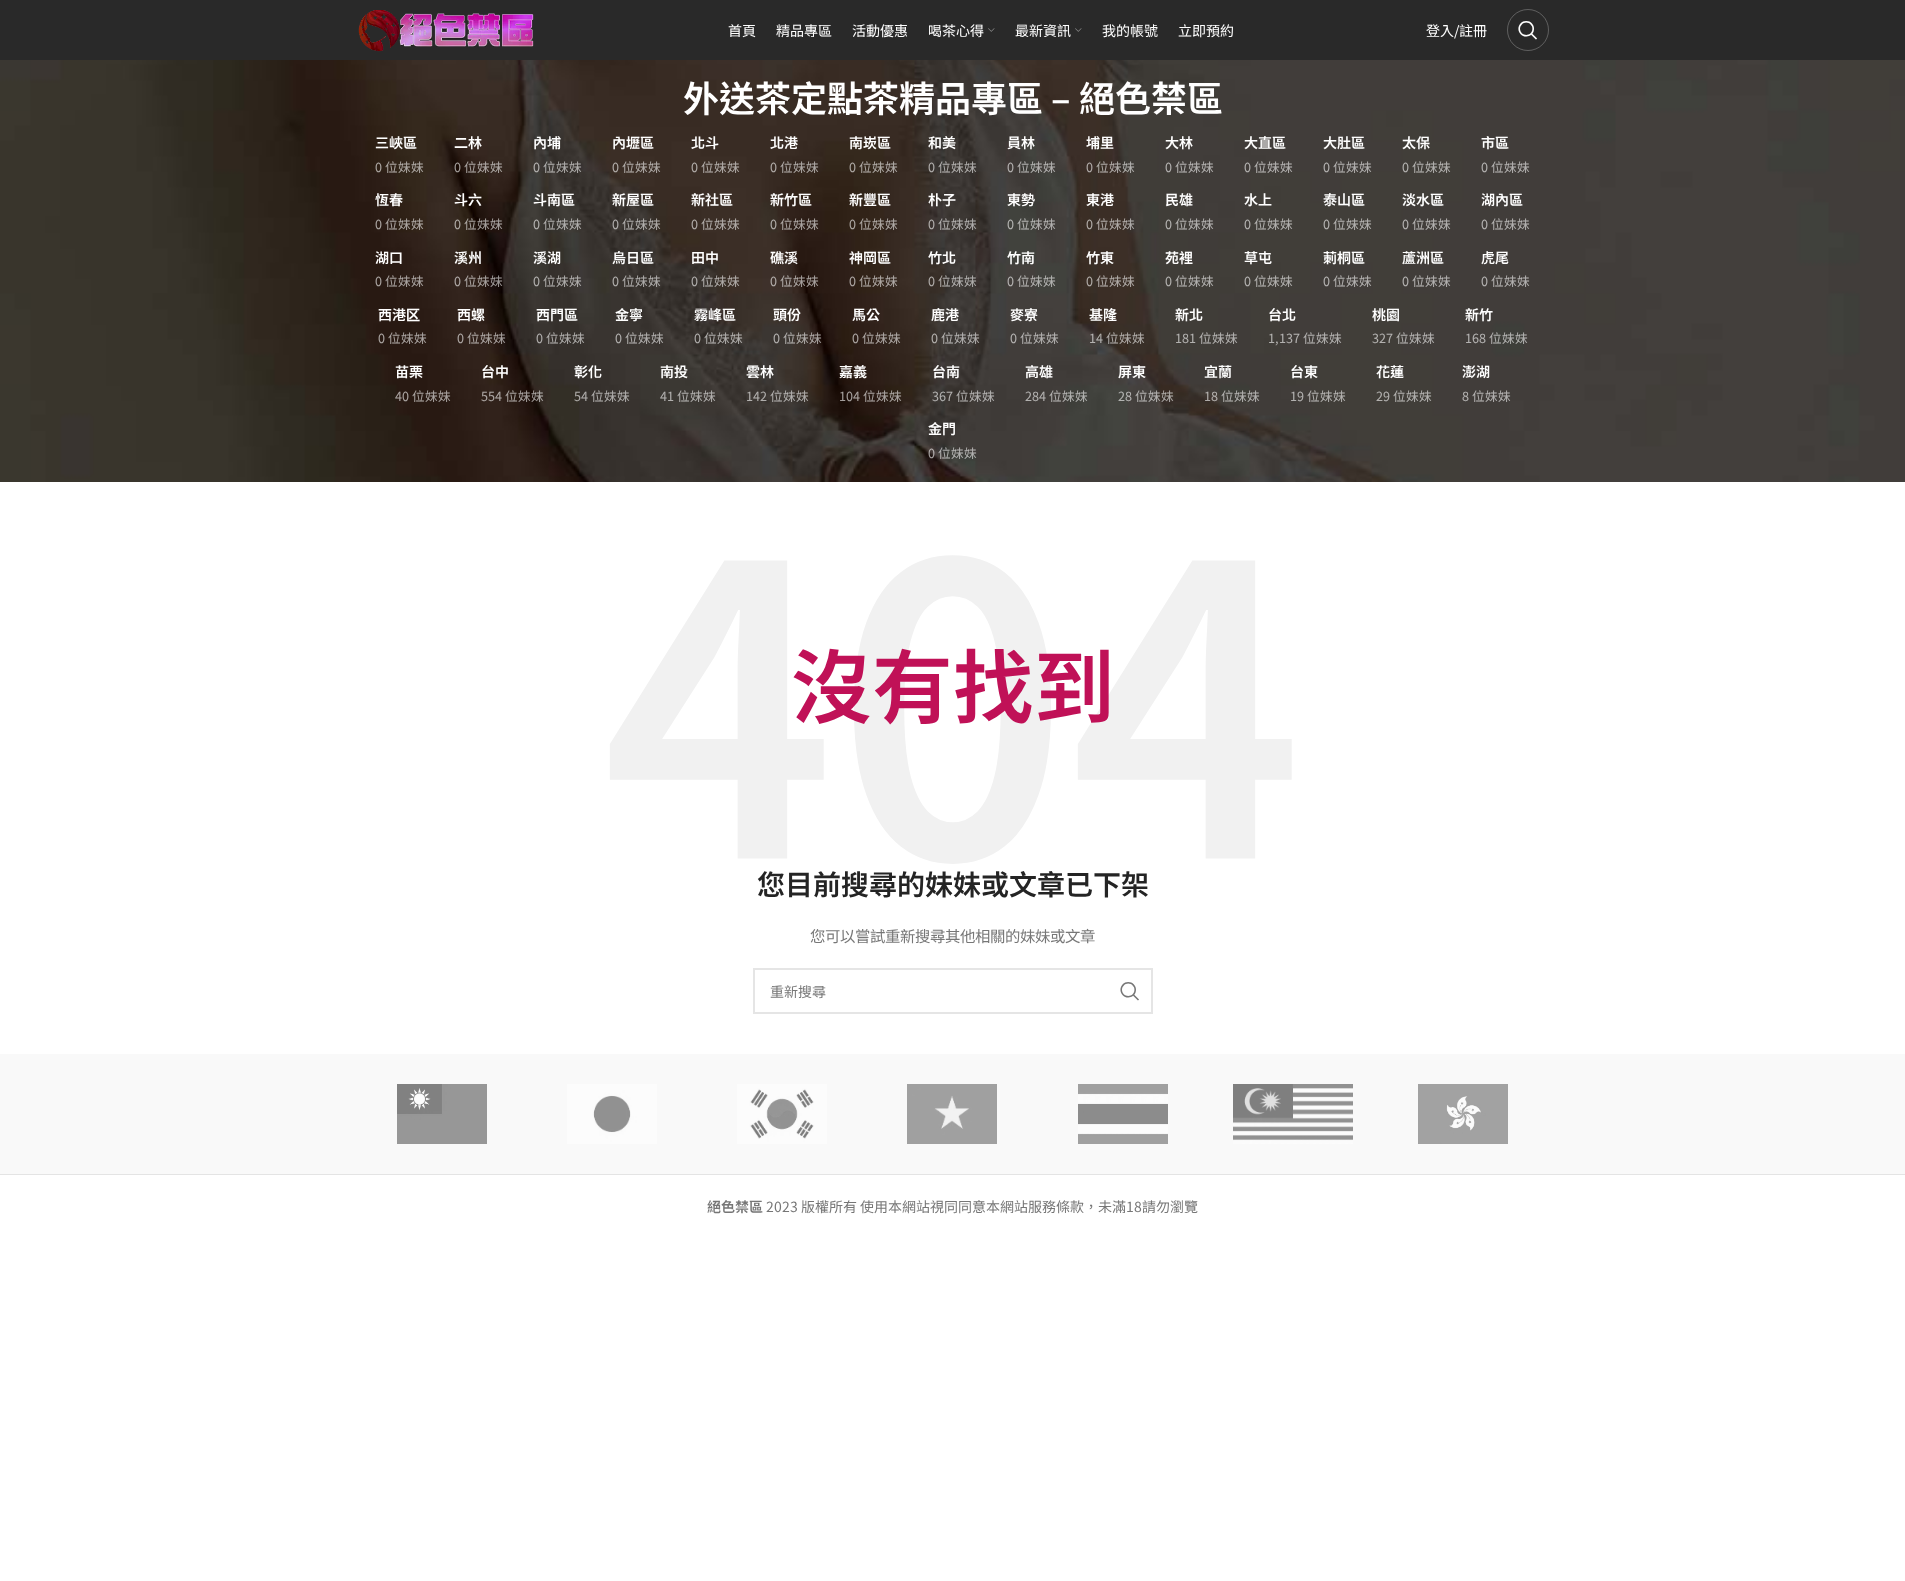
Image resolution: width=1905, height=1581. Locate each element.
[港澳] (1463, 1114)
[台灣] (442, 1114)
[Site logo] (447, 28)
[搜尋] (1528, 30)
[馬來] (1293, 1114)
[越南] (952, 1114)
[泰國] (1123, 1114)
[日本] (612, 1114)
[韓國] (782, 1114)
